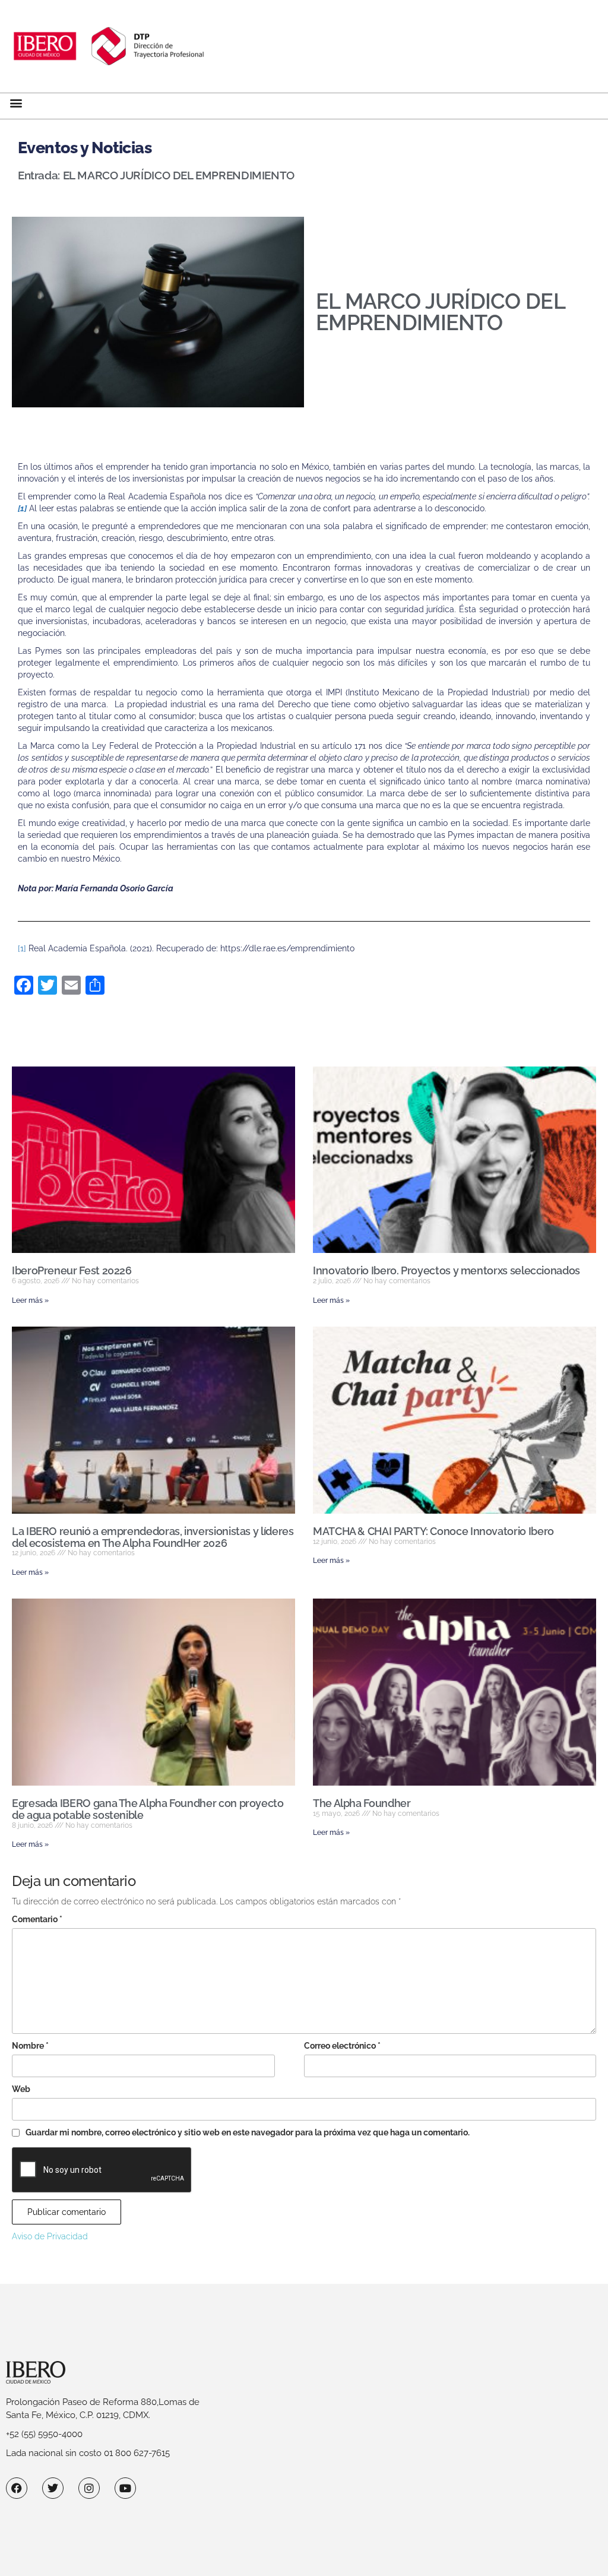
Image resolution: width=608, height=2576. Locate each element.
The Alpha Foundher (362, 1803)
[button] (16, 103)
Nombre (30, 2046)
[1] (22, 948)
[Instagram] (89, 2488)
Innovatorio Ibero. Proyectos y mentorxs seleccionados (446, 1270)
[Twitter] (53, 2488)
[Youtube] (125, 2488)
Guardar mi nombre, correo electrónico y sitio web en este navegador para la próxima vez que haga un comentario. (248, 2132)
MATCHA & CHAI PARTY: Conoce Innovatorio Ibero (433, 1531)
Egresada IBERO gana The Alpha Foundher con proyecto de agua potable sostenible (148, 1809)
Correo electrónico (342, 2046)
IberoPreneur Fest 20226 (72, 1270)
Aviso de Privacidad (50, 2236)
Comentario (37, 1919)
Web (21, 2089)
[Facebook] (17, 2488)
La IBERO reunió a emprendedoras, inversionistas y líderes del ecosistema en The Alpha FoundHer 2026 (153, 1537)
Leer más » (30, 1300)
